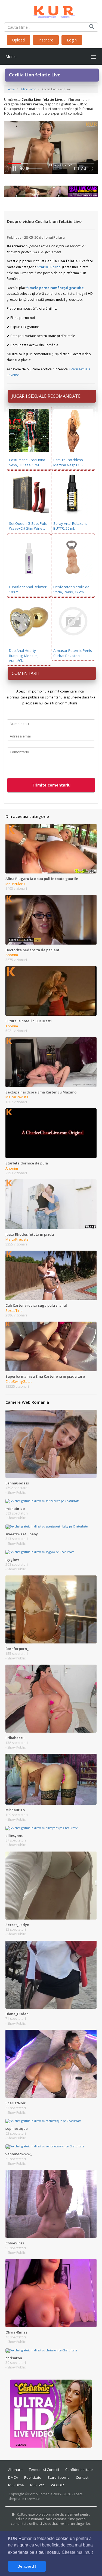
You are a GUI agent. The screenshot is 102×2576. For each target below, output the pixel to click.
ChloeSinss (15, 2243)
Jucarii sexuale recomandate (46, 396)
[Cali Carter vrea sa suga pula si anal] (51, 1275)
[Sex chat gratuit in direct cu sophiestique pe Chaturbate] (43, 2121)
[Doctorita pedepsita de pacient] (51, 920)
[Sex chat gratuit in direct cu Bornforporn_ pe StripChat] (51, 1609)
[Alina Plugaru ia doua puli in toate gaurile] (51, 848)
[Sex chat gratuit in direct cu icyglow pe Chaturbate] (40, 1552)
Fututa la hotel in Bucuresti (29, 1021)
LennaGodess (17, 1483)
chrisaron (14, 2358)
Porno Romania (40, 2494)
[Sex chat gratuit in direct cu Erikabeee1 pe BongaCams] (51, 1698)
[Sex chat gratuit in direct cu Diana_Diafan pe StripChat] (51, 1974)
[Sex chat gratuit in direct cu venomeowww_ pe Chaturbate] (45, 2146)
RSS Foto (37, 2485)
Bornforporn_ (17, 1649)
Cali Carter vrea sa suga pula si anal (36, 1305)
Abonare (15, 2470)
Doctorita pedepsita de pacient (32, 950)
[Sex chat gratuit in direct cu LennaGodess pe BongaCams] (51, 1444)
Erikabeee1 (15, 1738)
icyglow (12, 1559)
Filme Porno (28, 89)
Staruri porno (59, 2477)
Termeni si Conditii (44, 2470)
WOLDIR (57, 2485)
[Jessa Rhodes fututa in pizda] (51, 1204)
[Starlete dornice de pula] (51, 1133)
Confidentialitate (79, 2470)
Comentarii (25, 673)
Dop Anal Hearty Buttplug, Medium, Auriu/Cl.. (24, 656)
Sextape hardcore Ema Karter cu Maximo (41, 1092)
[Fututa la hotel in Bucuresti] (51, 991)
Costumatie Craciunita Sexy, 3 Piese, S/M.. (27, 462)
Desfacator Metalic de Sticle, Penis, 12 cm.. (71, 589)
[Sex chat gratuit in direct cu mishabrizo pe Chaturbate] (42, 1501)
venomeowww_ (19, 2154)
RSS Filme (16, 2485)
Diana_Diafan (17, 2014)
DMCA (13, 2477)
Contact (82, 2477)
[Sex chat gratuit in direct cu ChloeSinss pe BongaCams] (51, 2203)
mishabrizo (15, 1509)
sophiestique (17, 2128)
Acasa (11, 89)
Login (72, 40)
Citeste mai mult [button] (77, 2552)
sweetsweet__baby (22, 1534)
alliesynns (14, 1836)
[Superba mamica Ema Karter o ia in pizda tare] (51, 1346)
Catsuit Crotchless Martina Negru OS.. (69, 462)
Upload (18, 40)
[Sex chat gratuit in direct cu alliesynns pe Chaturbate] (42, 1828)
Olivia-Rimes (16, 2332)
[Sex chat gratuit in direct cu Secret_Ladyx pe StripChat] (51, 1885)
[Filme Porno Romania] (51, 11)
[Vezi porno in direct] (51, 191)
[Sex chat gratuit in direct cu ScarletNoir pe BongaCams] (51, 2063)
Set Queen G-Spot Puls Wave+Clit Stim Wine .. (28, 526)
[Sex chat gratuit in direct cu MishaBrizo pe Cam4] (51, 1779)
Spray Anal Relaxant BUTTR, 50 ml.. (70, 526)
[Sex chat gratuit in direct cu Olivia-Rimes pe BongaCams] (51, 2293)
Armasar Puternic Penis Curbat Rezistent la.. (73, 653)
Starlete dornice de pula (27, 1163)
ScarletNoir (16, 2103)
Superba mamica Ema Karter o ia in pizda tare (45, 1376)
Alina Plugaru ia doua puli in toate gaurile (42, 879)
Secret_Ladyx (17, 1925)
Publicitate (33, 2477)
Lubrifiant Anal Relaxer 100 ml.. (28, 589)
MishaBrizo (15, 1810)
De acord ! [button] (27, 2566)
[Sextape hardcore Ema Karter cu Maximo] (51, 1062)
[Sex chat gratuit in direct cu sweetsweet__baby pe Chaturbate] (47, 1526)
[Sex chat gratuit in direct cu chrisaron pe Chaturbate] (41, 2350)
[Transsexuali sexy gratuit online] (51, 2413)
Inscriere (46, 40)
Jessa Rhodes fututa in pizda (30, 1234)
